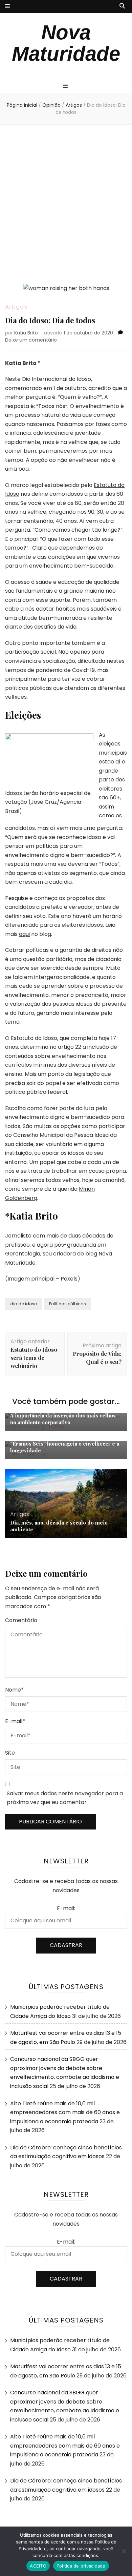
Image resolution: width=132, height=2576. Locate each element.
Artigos (16, 307)
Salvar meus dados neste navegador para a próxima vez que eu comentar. (65, 1798)
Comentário (21, 1620)
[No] (124, 2551)
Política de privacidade (81, 2566)
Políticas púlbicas (68, 1304)
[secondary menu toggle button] (7, 7)
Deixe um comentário (31, 340)
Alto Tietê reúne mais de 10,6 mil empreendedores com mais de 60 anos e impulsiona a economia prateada (65, 2112)
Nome (14, 1690)
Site (10, 1753)
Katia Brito (26, 333)
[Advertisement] (66, 204)
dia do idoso (24, 1304)
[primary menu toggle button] (66, 86)
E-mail (15, 1721)
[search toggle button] (122, 6)
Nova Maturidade (66, 43)
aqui (24, 934)
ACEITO (38, 2566)
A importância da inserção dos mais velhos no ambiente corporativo (63, 1419)
